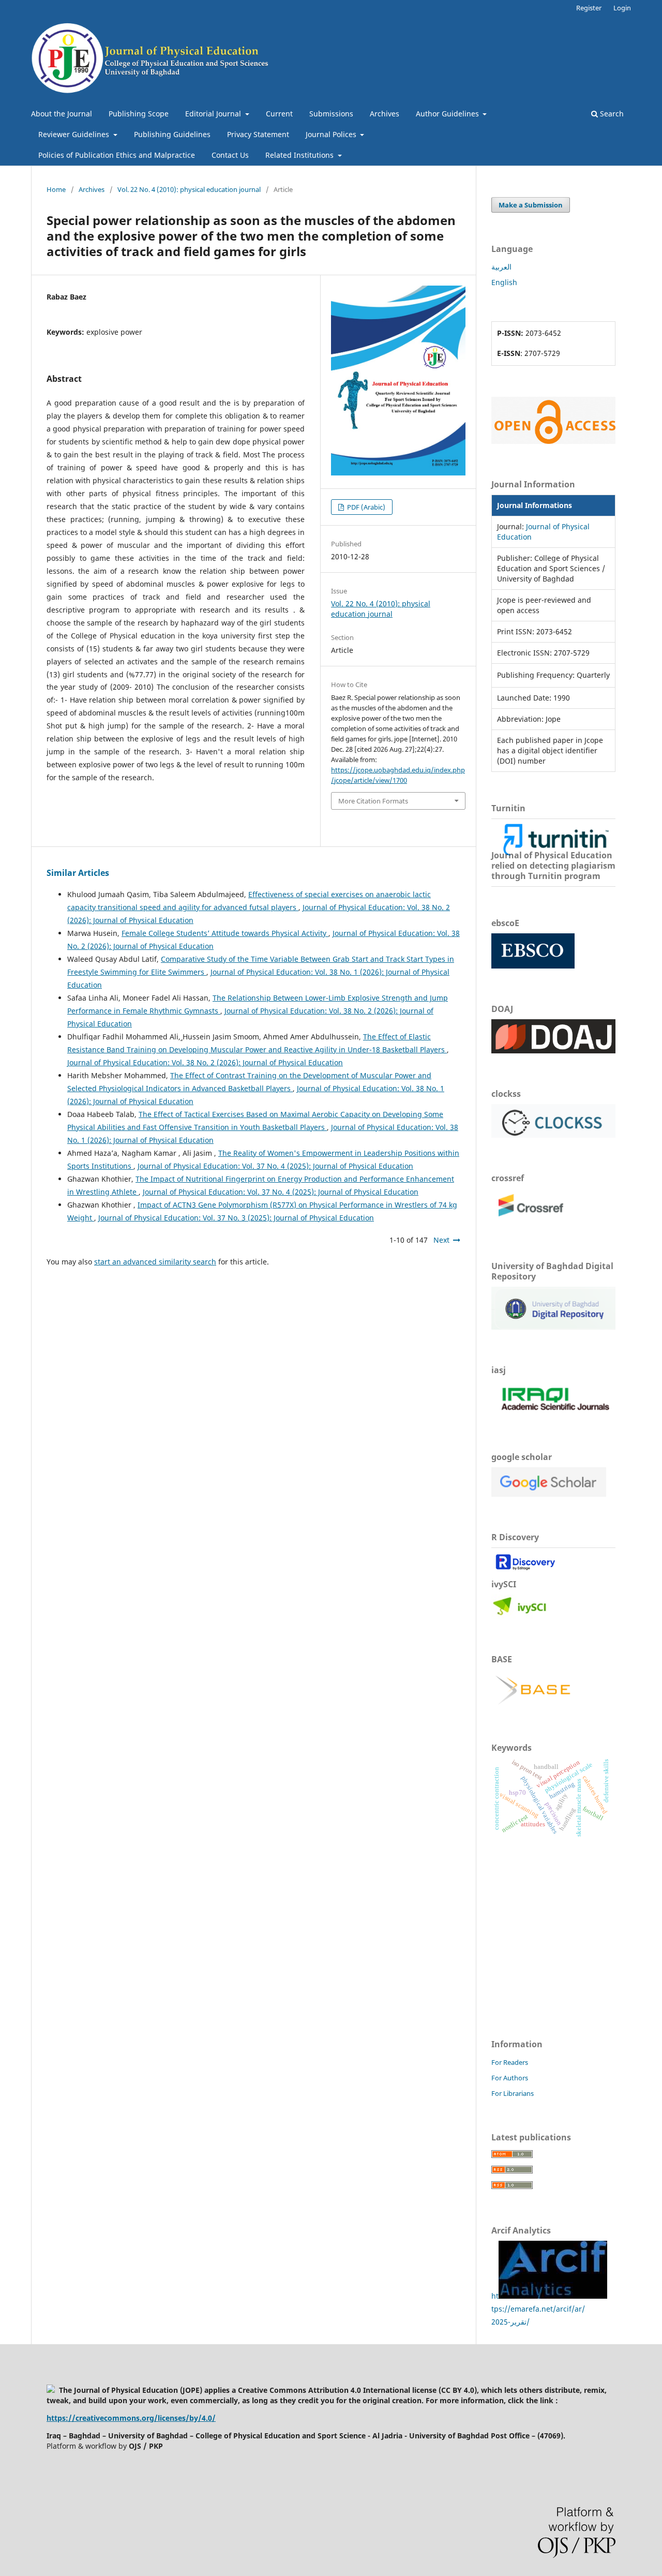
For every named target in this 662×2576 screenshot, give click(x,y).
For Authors (510, 2078)
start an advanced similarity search (155, 1262)
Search (611, 114)
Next (441, 1240)
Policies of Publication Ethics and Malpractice (117, 155)
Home (56, 189)
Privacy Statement (258, 134)
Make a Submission (531, 205)
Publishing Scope (139, 114)
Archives (385, 114)
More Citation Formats (373, 801)
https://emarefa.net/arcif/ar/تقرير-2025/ (538, 2309)
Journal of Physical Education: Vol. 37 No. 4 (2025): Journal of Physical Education (275, 1166)
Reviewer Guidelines (75, 134)
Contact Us (230, 155)
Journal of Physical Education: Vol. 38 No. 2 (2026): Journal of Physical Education (205, 1062)
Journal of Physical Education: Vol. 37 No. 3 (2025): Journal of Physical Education (236, 1218)
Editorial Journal (214, 114)
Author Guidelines (448, 114)
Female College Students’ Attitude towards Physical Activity (225, 933)
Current (279, 114)
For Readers (510, 2062)
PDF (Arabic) (365, 507)
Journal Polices (332, 134)
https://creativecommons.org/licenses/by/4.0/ (131, 2418)
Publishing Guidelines (172, 134)
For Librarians (513, 2093)
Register (589, 8)
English (504, 282)
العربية (501, 267)
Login (622, 8)
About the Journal (62, 114)
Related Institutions (300, 155)
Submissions (331, 114)
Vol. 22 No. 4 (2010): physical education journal (189, 189)
